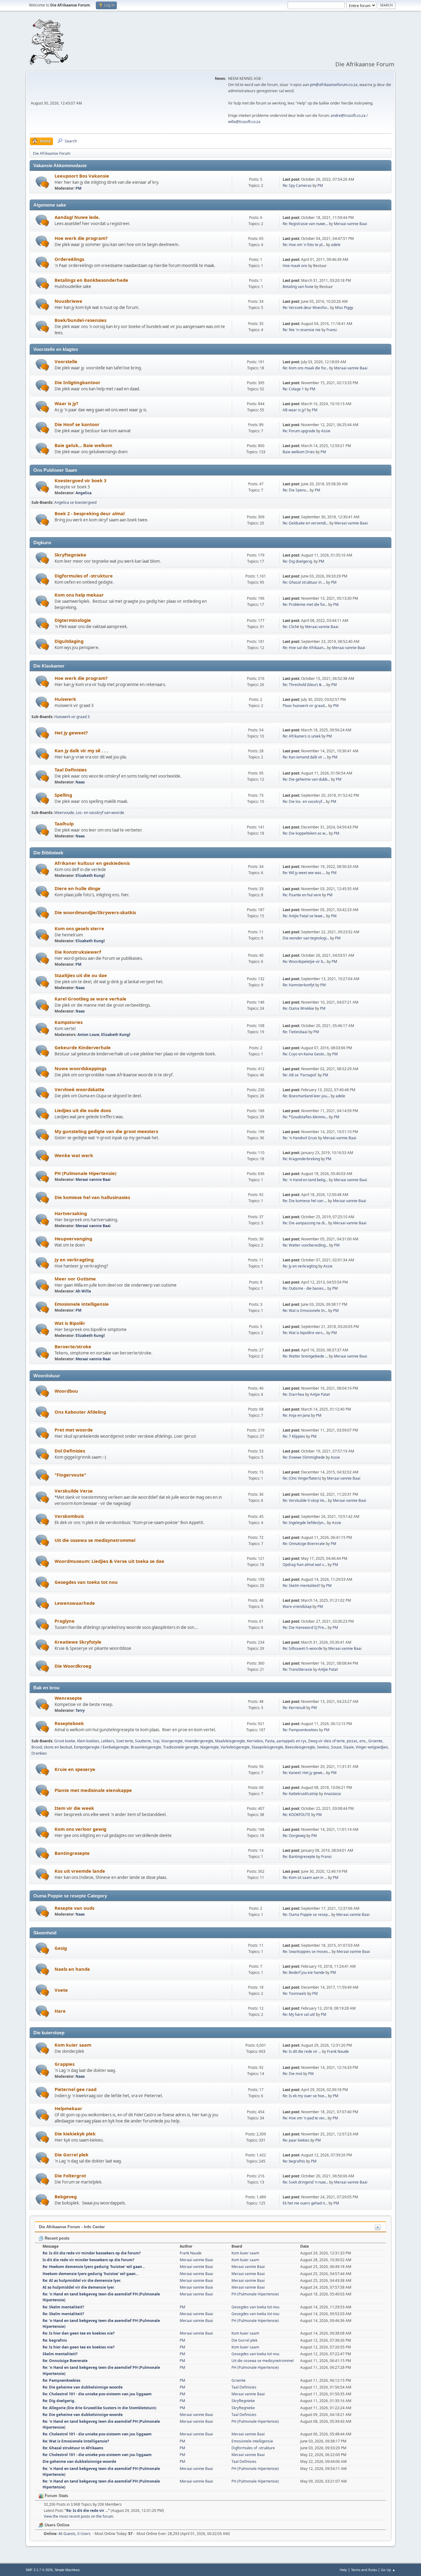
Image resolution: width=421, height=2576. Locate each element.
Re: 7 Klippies (294, 1436)
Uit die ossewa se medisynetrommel (95, 1540)
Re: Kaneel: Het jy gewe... (304, 1773)
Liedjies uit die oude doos (83, 1110)
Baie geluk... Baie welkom (83, 445)
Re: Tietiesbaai (295, 1032)
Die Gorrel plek (72, 2155)
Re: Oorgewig (294, 1836)
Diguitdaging (69, 641)
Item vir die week (74, 1808)
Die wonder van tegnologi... (306, 938)
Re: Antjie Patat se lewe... (304, 916)
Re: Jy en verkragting (300, 1266)
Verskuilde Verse (74, 1491)
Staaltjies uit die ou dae (81, 975)
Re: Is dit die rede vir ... (302, 2051)
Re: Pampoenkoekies (300, 1730)
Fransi (332, 330)
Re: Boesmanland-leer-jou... (306, 1096)
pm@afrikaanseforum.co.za (334, 85)
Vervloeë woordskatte (80, 1089)
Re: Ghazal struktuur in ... (304, 582)
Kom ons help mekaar (79, 595)
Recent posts (56, 2238)
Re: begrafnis (294, 2161)
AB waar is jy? (294, 410)
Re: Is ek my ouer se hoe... (305, 2096)
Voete (61, 1990)
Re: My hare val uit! (299, 2014)
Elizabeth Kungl (90, 875)
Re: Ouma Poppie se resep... (307, 1915)
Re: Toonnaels (294, 1993)
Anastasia (332, 1794)
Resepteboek (69, 1723)
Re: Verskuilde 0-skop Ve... (305, 1500)
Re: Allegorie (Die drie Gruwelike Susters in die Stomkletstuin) (99, 2408)
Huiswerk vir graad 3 (72, 717)
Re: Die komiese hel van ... (305, 1201)
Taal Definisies (71, 770)
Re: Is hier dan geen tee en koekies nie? (79, 2333)
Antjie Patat (320, 1394)
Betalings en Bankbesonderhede (91, 280)
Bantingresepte (72, 1853)
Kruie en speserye (75, 1769)
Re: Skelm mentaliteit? (301, 1586)
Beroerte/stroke (73, 1346)
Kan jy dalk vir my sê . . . (81, 750)
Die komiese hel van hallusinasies (92, 1197)
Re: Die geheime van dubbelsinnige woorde (83, 2387)
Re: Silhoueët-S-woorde (302, 1648)
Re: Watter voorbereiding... (305, 1245)
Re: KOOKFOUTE (296, 1815)
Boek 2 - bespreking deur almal (90, 513)
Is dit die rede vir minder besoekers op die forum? (88, 2260)
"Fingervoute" (70, 1475)
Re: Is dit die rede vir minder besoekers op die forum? (92, 2253)
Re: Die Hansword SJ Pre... (305, 1627)
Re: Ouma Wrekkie (298, 1008)
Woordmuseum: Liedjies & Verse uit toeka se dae (109, 1561)
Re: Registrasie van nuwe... (305, 224)
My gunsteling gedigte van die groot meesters (106, 1131)
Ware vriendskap (297, 1606)
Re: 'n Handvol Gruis (300, 1138)
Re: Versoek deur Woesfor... (306, 308)
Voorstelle (66, 361)
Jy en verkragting (74, 1259)
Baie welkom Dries (299, 452)
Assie (326, 431)
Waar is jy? (66, 403)
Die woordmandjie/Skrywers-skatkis (95, 912)
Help (343, 2570)
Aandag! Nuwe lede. (77, 217)
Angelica (84, 493)
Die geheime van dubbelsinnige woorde (79, 2461)
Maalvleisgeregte (230, 1741)
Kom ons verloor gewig (80, 1829)
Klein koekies (88, 1741)
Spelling (63, 795)
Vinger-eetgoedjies (372, 1747)
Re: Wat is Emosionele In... (305, 1311)
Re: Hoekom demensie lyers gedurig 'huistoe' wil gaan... (94, 2267)
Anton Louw (88, 1035)
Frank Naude (338, 2051)
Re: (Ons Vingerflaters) (302, 1478)
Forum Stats (56, 2496)
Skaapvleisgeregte (267, 1747)
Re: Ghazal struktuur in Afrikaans (73, 2448)
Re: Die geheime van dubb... (306, 779)
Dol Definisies (70, 1451)
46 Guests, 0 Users (67, 2534)
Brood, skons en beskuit (52, 1747)
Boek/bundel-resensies (80, 320)
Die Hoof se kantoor (77, 424)
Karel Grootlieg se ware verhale (90, 999)
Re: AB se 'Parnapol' (300, 1075)
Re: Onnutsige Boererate (304, 1544)
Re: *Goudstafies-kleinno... (305, 1117)
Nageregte (210, 1747)
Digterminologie (73, 620)
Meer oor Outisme (75, 1279)
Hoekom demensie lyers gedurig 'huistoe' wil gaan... (90, 2274)
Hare (60, 2011)
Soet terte (125, 1741)
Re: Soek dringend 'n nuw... (305, 2182)
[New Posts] (42, 182)
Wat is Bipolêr (70, 1323)
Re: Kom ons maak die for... (305, 368)
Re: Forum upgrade (299, 431)
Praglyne (65, 1621)
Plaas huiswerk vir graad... (305, 706)
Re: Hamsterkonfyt (298, 985)
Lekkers (108, 1741)
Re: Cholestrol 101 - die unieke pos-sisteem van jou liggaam (97, 2394)
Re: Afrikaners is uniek (302, 736)
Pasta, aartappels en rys (286, 1741)
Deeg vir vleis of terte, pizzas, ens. (337, 1741)
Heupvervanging (73, 1239)
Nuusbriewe (68, 301)
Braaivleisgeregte (146, 1747)
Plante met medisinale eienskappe (93, 1790)
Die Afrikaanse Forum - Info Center (72, 2227)
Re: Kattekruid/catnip (300, 1794)
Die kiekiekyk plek (75, 2134)
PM (78, 188)
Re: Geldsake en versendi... (306, 523)
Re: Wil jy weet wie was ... (304, 873)
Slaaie (349, 1747)
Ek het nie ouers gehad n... (305, 2203)
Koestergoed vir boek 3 (80, 480)
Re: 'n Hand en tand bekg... (305, 1180)
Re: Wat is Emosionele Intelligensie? (76, 2441)
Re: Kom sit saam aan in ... (305, 1878)
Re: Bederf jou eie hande (304, 1972)
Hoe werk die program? (81, 238)
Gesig (61, 1948)
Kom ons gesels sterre (79, 928)
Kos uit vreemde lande (80, 1871)
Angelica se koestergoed (75, 502)
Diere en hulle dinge (78, 888)
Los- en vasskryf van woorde (100, 813)
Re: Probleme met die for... (305, 604)
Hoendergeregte (199, 1741)
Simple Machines (67, 2570)
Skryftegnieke (70, 555)
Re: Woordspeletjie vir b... (304, 961)
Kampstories (69, 1022)
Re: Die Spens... (296, 490)
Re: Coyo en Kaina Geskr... (305, 1054)
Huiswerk (65, 699)
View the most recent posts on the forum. (79, 2516)
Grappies (65, 2064)
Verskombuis (69, 1516)
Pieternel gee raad (76, 2089)
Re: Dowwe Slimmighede (304, 1457)
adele (336, 245)
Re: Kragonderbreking (301, 1159)
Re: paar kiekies (296, 2140)
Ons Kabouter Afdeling (80, 1412)
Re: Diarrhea (294, 1394)
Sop (156, 1741)
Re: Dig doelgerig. (298, 561)
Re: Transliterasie (297, 1669)
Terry (80, 1710)
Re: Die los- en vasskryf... (304, 801)
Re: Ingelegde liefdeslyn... (304, 1523)
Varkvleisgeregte (235, 1747)
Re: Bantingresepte (299, 1857)
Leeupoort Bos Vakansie (82, 176)
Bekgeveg (66, 2196)
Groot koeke (65, 1741)
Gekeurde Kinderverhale (83, 1047)
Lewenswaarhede (75, 1603)
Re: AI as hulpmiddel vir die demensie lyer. (82, 2280)
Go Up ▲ (388, 2570)
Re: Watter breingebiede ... (305, 1356)
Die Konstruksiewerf (78, 952)
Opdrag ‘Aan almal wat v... (305, 1565)
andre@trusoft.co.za (348, 115)
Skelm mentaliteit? (60, 2354)
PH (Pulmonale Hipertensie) (86, 1173)
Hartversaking (71, 1213)
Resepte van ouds (74, 1908)
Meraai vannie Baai (350, 224)
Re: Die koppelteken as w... (305, 833)
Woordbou (66, 1391)
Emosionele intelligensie (82, 1304)
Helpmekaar (68, 2108)
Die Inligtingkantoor (78, 382)
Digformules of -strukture (84, 576)
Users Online (56, 2525)
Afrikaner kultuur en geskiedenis (92, 863)
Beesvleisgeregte (300, 1747)
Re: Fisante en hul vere (302, 895)
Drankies (39, 1753)
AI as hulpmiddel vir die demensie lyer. (79, 2287)
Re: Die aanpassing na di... (305, 1223)
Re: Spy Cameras (297, 185)
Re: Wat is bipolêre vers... (304, 1333)
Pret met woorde (74, 1430)
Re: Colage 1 (293, 389)
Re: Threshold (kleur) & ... (304, 685)
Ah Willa (83, 1291)
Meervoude (64, 813)
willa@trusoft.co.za (244, 122)
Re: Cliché (291, 627)
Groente (375, 1741)
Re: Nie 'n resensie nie (302, 330)
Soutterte (143, 1741)
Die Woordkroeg (73, 1666)
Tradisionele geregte (181, 1747)
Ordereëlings (69, 259)
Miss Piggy (344, 308)
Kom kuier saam (73, 2045)
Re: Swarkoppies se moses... (307, 1952)
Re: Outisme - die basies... (305, 1288)
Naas (80, 782)
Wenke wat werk (74, 1155)
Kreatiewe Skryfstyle (78, 1642)
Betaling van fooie (298, 287)
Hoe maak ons (295, 266)
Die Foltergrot (70, 2175)
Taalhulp (64, 824)
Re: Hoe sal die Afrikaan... (304, 648)
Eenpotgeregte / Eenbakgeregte (101, 1747)
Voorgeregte (172, 1741)
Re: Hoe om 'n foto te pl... (304, 245)
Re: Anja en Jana (296, 1415)
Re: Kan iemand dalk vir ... (304, 757)
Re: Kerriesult (294, 1708)
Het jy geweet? (71, 733)
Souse (336, 1747)
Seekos (323, 1747)
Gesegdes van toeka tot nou (86, 1582)
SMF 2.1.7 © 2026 (39, 2570)
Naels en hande (72, 1969)
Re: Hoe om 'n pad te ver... (305, 2118)
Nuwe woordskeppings (80, 1068)
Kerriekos (255, 1741)
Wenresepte (68, 1698)
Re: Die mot (292, 2074)
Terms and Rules (364, 2570)
